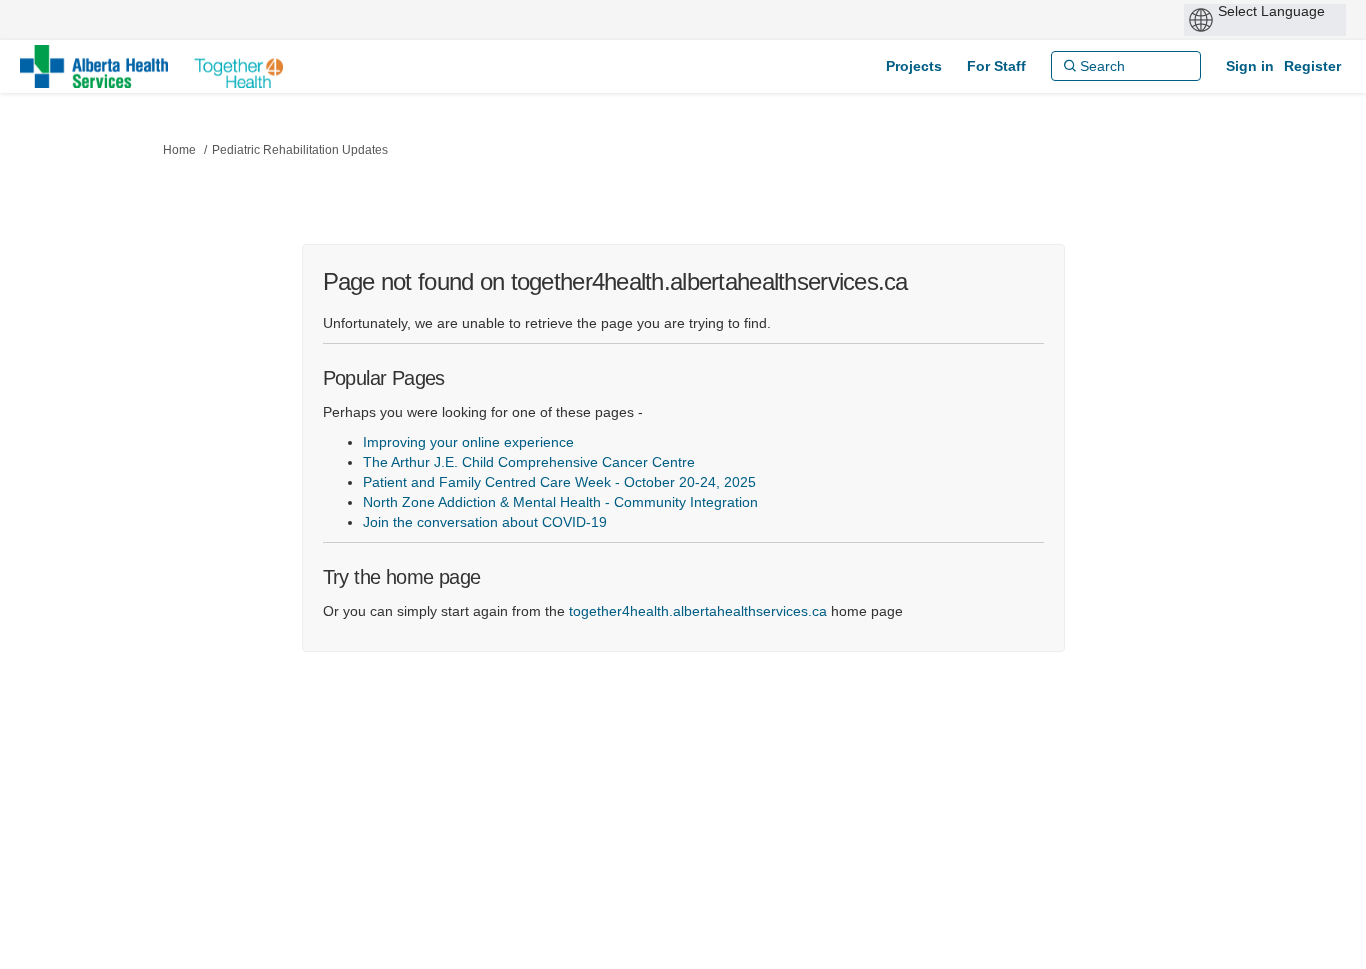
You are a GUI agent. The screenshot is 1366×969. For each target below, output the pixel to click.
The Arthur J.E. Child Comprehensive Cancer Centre (529, 462)
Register (1312, 66)
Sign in (1250, 66)
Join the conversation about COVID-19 (485, 522)
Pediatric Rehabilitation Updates (300, 150)
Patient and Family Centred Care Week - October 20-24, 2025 (559, 482)
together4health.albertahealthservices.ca (698, 611)
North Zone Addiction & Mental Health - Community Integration (560, 502)
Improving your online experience (468, 442)
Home (179, 150)
